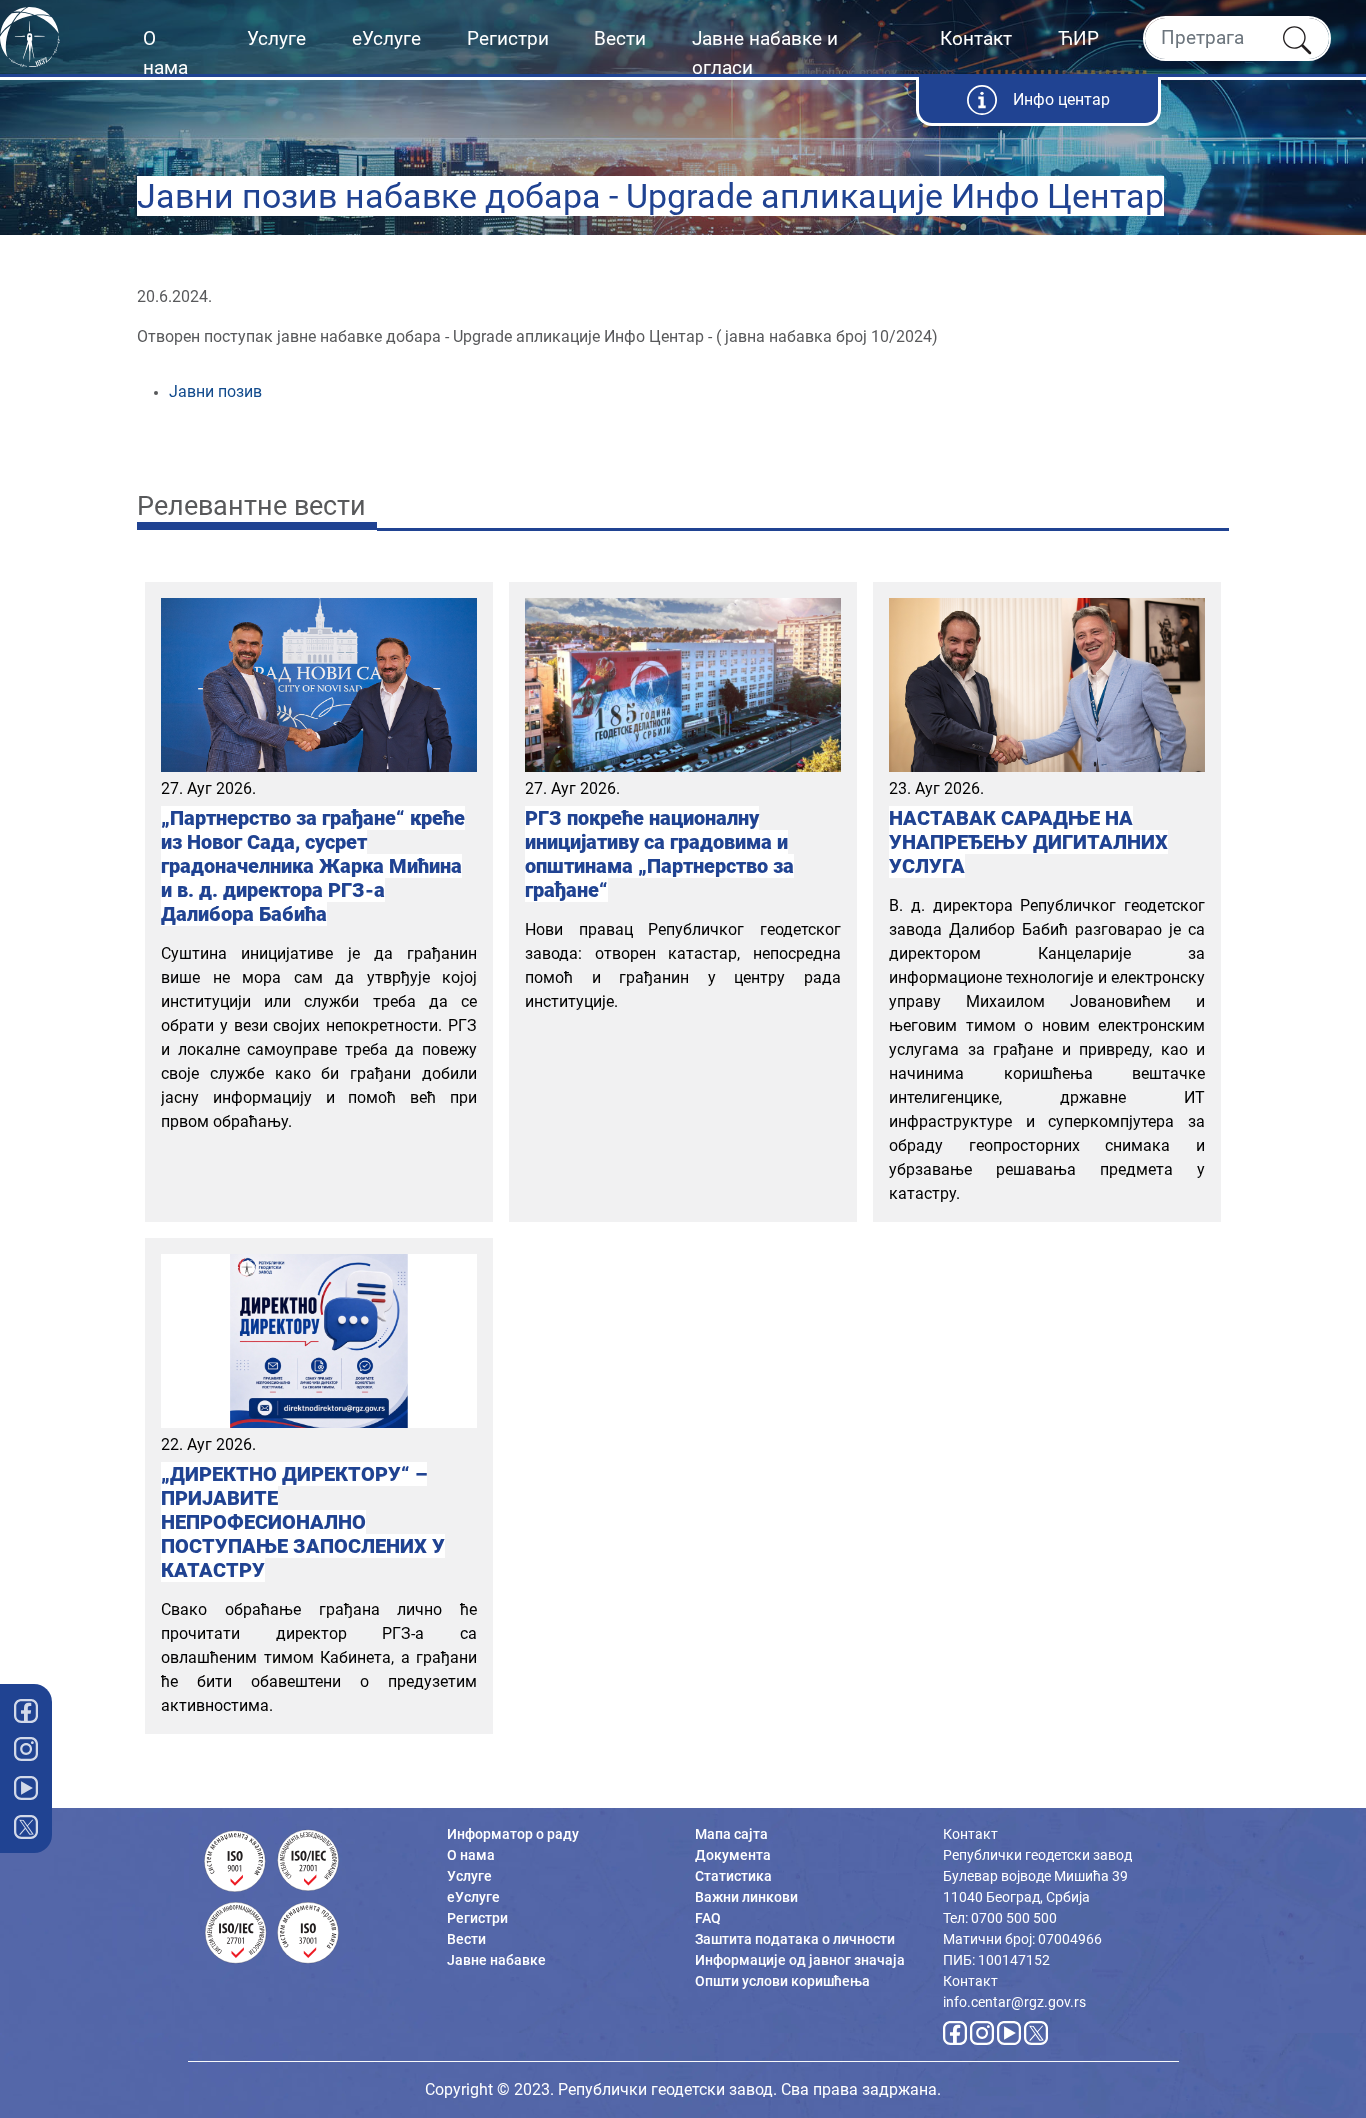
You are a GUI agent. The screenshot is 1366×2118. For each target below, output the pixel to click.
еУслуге (386, 38)
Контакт (976, 38)
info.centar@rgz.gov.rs (1014, 2002)
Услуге (276, 38)
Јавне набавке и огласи (765, 53)
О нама (165, 53)
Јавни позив (215, 391)
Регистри (508, 38)
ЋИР (1078, 38)
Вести (620, 38)
